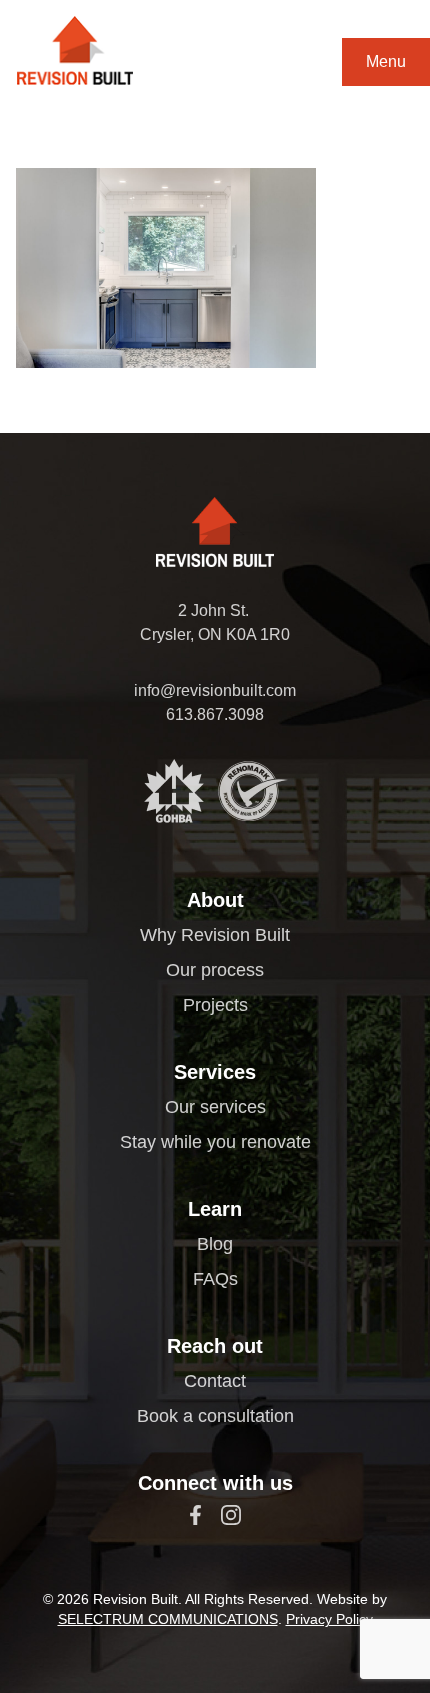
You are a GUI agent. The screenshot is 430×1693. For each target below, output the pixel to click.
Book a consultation (215, 1416)
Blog (215, 1244)
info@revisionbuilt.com (215, 690)
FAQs (215, 1279)
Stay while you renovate (215, 1142)
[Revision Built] (75, 51)
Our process (215, 970)
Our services (215, 1107)
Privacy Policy (329, 1619)
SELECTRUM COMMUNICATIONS (168, 1619)
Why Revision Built (215, 935)
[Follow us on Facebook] (195, 1515)
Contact (215, 1381)
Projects (215, 1005)
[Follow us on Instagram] (231, 1515)
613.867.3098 (215, 714)
